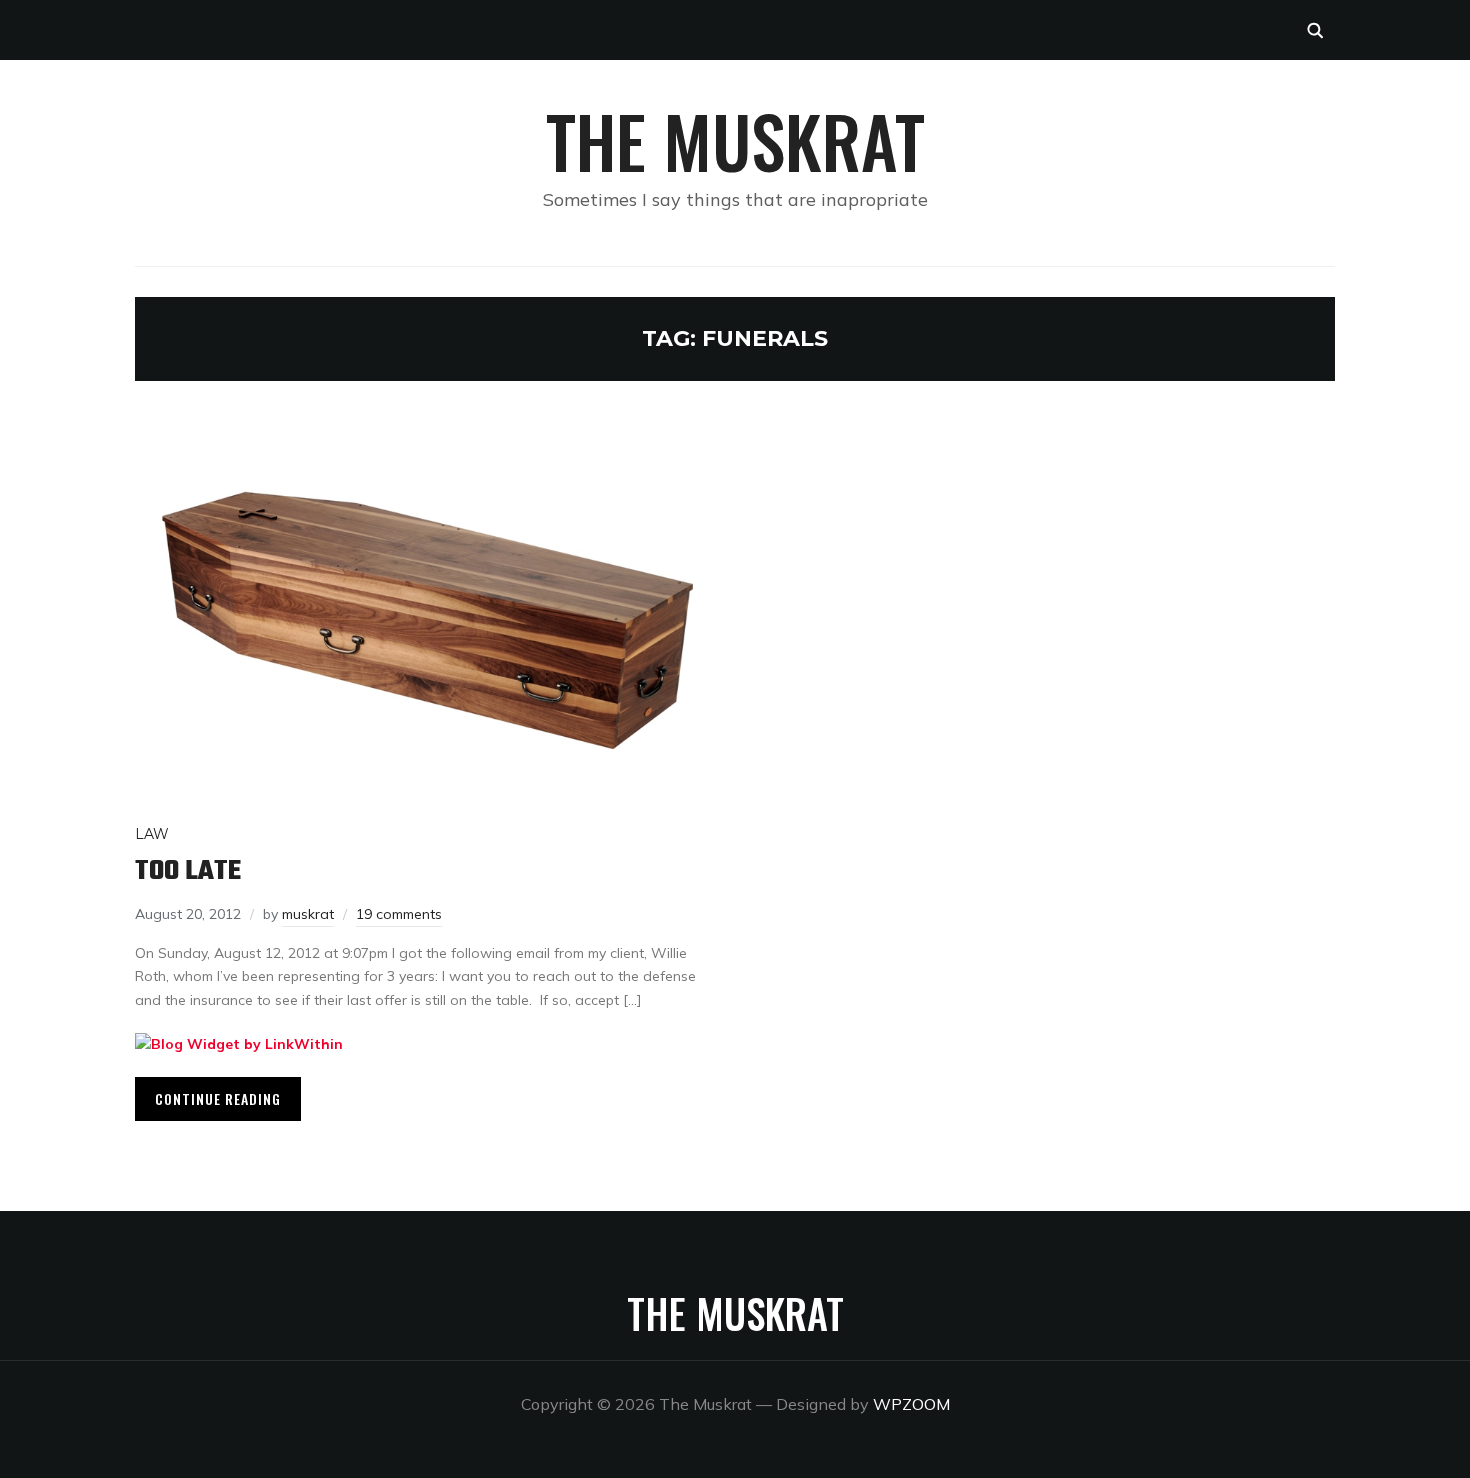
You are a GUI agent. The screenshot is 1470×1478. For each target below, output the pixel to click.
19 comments (399, 914)
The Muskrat (735, 140)
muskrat (308, 914)
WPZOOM (911, 1404)
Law (152, 834)
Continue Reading (218, 1098)
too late (188, 871)
